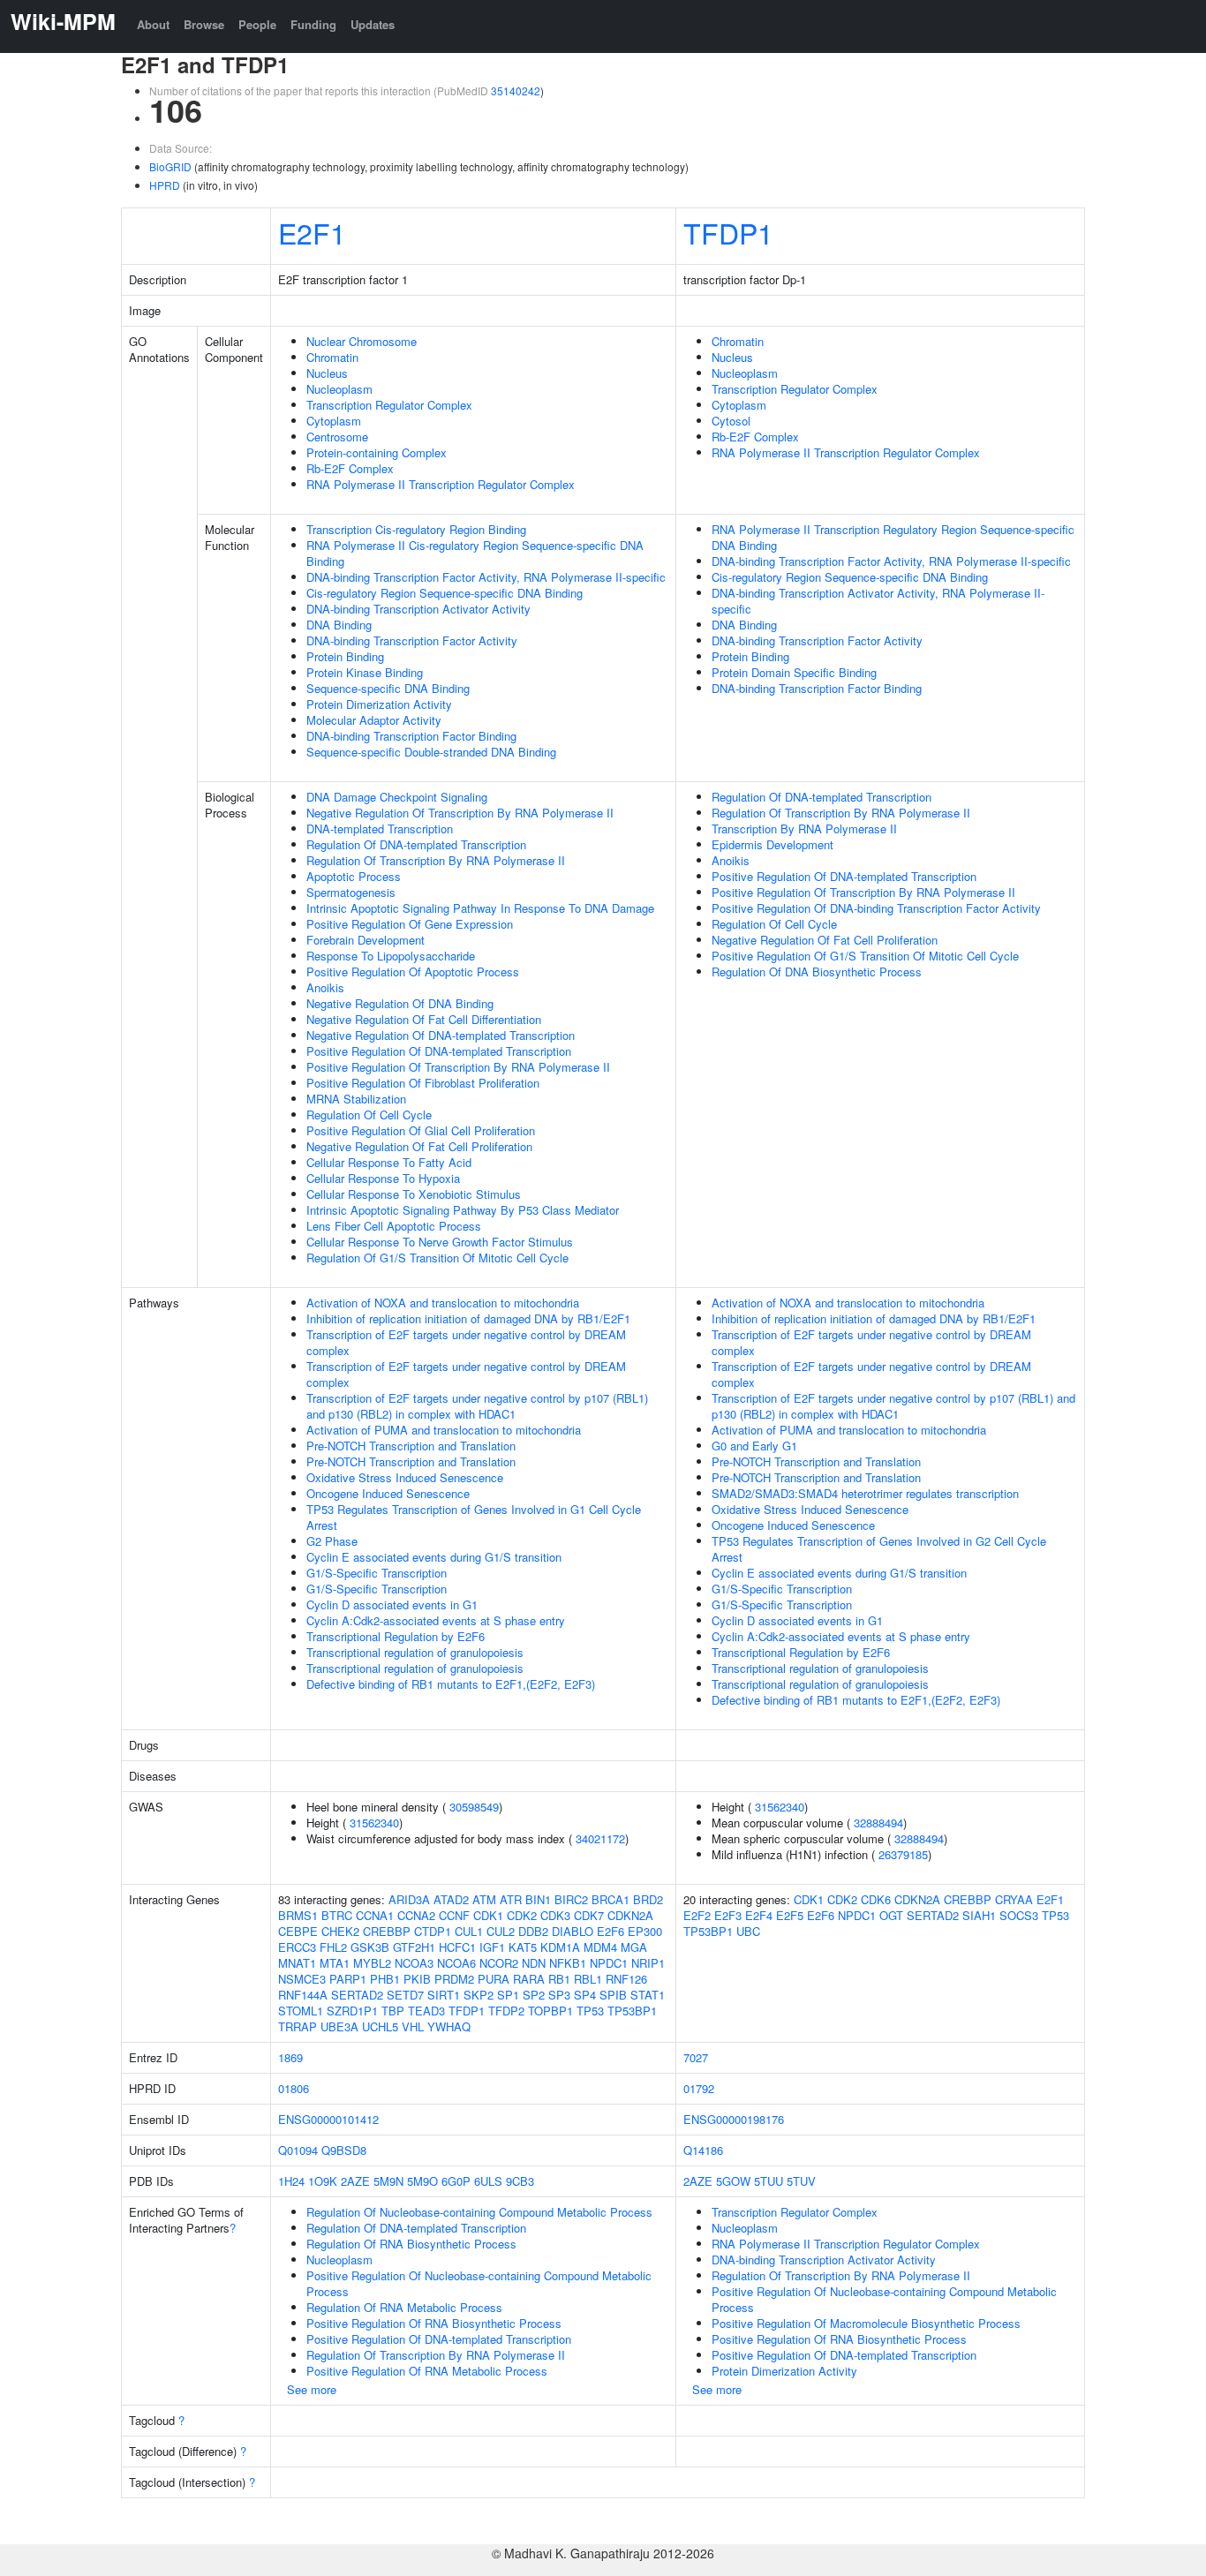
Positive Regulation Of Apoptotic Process (413, 972)
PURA (494, 1979)
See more (312, 2389)
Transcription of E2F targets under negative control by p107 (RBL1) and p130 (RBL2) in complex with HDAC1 (477, 1406)
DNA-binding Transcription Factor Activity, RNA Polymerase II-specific (486, 577)
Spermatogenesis (351, 892)
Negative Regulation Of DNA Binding (400, 1003)
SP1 (508, 1995)
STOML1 (301, 2011)
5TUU (769, 2181)
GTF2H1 (414, 1947)
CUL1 (469, 1931)
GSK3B (370, 1947)
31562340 (374, 1823)
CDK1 (488, 1915)
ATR (511, 1899)
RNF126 (626, 1979)
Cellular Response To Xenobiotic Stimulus (414, 1194)
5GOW (733, 2181)
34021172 (600, 1838)
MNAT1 (297, 1963)
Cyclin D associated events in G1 (392, 1604)
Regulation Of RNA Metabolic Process (404, 2307)
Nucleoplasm (339, 389)
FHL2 (333, 1947)
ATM (484, 1899)
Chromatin (332, 357)
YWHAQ (449, 2026)
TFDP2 (506, 2011)
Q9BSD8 (344, 2150)
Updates (373, 24)
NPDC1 (609, 1963)
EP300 (645, 1931)
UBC (748, 1931)
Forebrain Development (366, 940)
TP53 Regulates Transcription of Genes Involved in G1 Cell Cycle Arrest (474, 1517)
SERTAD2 (357, 1995)
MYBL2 (372, 1963)
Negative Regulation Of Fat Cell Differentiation (424, 1019)
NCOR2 (499, 1963)
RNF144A (303, 1995)
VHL (413, 2026)
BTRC (337, 1915)
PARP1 (348, 1979)
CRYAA (1014, 1899)
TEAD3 (426, 2011)
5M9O (422, 2181)
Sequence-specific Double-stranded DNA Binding (431, 752)
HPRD (165, 185)
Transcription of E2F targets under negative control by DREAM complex (466, 1342)
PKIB (417, 1979)
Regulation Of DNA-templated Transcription (416, 844)
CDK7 (589, 1915)
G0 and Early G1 (754, 1446)
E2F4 (759, 1915)
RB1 (559, 1979)
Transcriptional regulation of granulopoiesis (415, 1652)
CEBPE (298, 1931)
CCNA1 (375, 1915)
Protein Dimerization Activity (379, 704)
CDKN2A (630, 1915)
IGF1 (492, 1947)
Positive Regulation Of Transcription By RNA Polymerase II (458, 1067)
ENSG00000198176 (734, 2119)
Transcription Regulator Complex (389, 405)
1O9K (323, 2181)
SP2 (534, 1995)
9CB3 (520, 2181)
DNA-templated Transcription (380, 829)
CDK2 (522, 1915)
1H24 (291, 2181)
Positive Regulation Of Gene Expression (410, 924)
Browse (204, 24)
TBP (393, 2011)
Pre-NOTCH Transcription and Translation (411, 1446)
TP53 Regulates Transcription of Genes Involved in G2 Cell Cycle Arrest (879, 1549)
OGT (891, 1915)
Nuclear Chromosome (362, 341)
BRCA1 (611, 1899)
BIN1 (538, 1899)
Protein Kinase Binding (365, 672)
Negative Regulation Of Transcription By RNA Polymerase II (460, 813)
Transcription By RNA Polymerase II (804, 829)
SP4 (585, 1995)
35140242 (516, 90)
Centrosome (337, 437)
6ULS (488, 2181)
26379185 (903, 1854)
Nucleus (327, 373)
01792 (699, 2088)
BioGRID (170, 166)
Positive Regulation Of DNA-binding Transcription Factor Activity (876, 908)
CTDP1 (433, 1931)
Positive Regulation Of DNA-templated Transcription (439, 1051)
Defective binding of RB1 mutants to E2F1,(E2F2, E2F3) (451, 1684)
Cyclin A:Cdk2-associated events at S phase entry (436, 1620)
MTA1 (335, 1963)
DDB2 (533, 1931)
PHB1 (385, 1979)
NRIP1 (648, 1963)
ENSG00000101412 (328, 2119)
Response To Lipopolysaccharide (391, 956)
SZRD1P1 (352, 2011)
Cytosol (731, 421)
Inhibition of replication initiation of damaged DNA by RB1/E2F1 (468, 1318)
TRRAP (298, 2026)
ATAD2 (451, 1899)
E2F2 (697, 1915)
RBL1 (588, 1979)
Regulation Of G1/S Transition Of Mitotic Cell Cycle (437, 1258)
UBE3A (339, 2026)
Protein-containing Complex (377, 452)
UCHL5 (380, 2026)
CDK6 (876, 1899)
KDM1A (560, 1947)
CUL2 (501, 1931)
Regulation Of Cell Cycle (369, 1115)
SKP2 (479, 1995)
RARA (529, 1979)
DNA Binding (339, 625)
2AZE (355, 2181)
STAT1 (648, 1995)
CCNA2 (416, 1915)
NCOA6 (456, 1963)
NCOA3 (414, 1963)
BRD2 (648, 1899)
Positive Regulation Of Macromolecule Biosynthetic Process (866, 2323)
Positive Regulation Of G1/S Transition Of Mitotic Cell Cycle (865, 956)
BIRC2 (571, 1899)
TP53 (590, 2011)
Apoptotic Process (354, 876)
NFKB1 (568, 1963)
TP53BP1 (632, 2011)
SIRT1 (444, 1995)
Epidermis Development (773, 844)
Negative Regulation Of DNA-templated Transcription (441, 1035)
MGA (634, 1947)
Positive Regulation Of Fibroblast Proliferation (423, 1083)
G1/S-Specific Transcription (377, 1573)
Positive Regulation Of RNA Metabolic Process (427, 2371)
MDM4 (600, 1947)
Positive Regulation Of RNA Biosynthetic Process (434, 2323)
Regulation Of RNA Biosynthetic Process (411, 2244)
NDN (534, 1963)
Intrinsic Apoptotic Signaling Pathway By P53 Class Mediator (463, 1210)
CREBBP (387, 1931)
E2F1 (312, 232)
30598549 (474, 1807)
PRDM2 (454, 1979)
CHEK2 (340, 1931)
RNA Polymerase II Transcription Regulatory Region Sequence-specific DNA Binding (893, 537)
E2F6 (611, 1931)
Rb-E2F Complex (350, 468)
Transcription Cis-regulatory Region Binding (416, 529)
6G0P (456, 2181)
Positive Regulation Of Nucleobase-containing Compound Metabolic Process (479, 2283)
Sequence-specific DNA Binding (388, 688)
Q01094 (298, 2150)
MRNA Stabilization (356, 1099)
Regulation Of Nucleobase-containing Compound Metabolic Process (479, 2212)
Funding (313, 24)
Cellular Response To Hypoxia (383, 1178)
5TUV (801, 2181)
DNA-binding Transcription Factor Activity (412, 640)
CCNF (454, 1915)
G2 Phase (332, 1541)
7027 (696, 2057)
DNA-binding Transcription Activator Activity (418, 609)
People (257, 24)
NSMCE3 (302, 1979)
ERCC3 (297, 1947)
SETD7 (405, 1995)
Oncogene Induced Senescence (388, 1493)
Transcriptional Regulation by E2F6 (396, 1636)
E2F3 (728, 1915)
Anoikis (325, 987)
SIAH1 (979, 1915)
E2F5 (790, 1915)
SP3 (559, 1995)
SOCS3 (1019, 1915)
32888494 (878, 1823)
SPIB (613, 1995)
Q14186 (703, 2150)
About (153, 24)
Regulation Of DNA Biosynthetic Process (817, 972)
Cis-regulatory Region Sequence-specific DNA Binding (445, 593)
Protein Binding (345, 656)
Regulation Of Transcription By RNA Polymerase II (436, 860)
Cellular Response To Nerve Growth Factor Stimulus (440, 1242)
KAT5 (523, 1947)
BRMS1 (298, 1915)
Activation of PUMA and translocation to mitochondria (444, 1430)
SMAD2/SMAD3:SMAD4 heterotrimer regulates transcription (865, 1493)
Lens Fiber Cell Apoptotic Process (394, 1226)
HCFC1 (457, 1947)
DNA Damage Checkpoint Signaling (397, 797)
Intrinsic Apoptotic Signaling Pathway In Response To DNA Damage (480, 908)
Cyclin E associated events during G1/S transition (434, 1557)
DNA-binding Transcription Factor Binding (411, 736)
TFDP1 (728, 232)
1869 (290, 2057)
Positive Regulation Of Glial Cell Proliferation (421, 1130)
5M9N (388, 2181)
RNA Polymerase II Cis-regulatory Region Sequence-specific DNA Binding (475, 553)
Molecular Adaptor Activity (374, 720)
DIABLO (573, 1931)
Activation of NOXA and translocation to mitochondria (443, 1303)
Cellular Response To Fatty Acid (389, 1162)
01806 (294, 2088)
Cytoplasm (334, 421)
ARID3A (409, 1899)
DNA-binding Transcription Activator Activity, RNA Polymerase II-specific (878, 601)
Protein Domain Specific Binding (794, 672)
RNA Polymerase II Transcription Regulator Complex (441, 484)
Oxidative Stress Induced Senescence (405, 1477)
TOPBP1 (550, 2011)
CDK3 (555, 1915)
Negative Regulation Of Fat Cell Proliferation (419, 1146)
